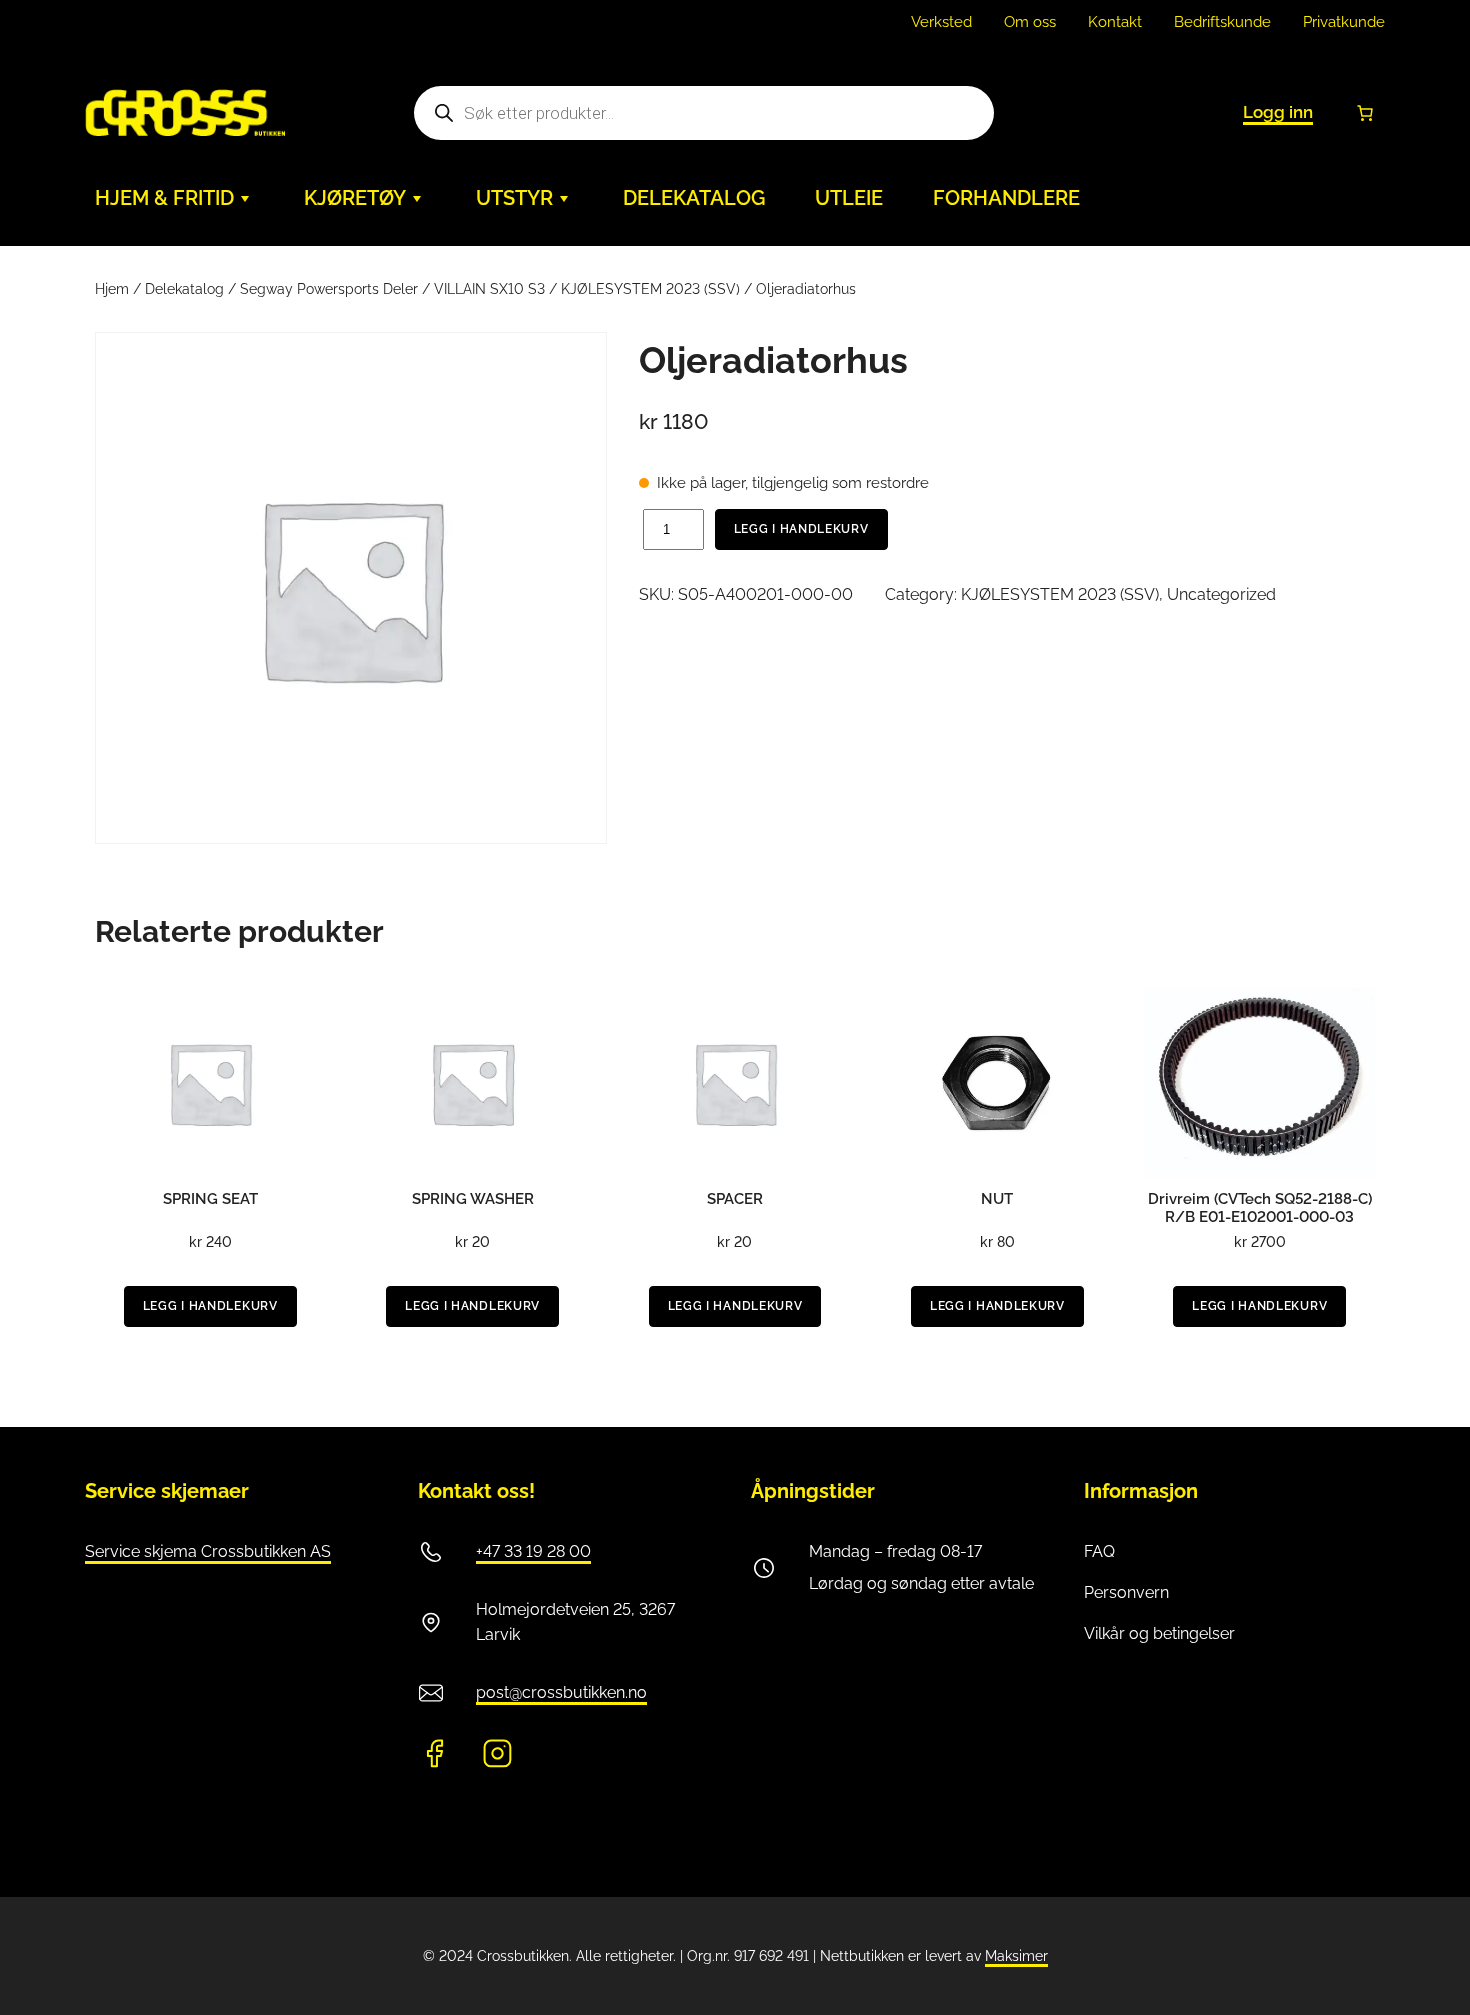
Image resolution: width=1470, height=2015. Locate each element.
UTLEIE (849, 198)
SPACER (735, 1199)
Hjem (112, 289)
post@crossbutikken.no (561, 1692)
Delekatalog (184, 289)
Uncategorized (1221, 594)
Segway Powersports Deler (329, 289)
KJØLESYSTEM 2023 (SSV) (650, 289)
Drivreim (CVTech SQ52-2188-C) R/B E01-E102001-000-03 (1260, 1208)
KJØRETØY (355, 198)
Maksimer (1016, 1956)
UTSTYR (514, 198)
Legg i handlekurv (801, 529)
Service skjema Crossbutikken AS (208, 1551)
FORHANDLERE (1006, 198)
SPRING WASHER (473, 1199)
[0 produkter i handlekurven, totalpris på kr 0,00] (1365, 113)
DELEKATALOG (694, 198)
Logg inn (1278, 112)
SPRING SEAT (210, 1199)
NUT (997, 1199)
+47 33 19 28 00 (533, 1551)
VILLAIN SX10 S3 (489, 289)
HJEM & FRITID (164, 198)
